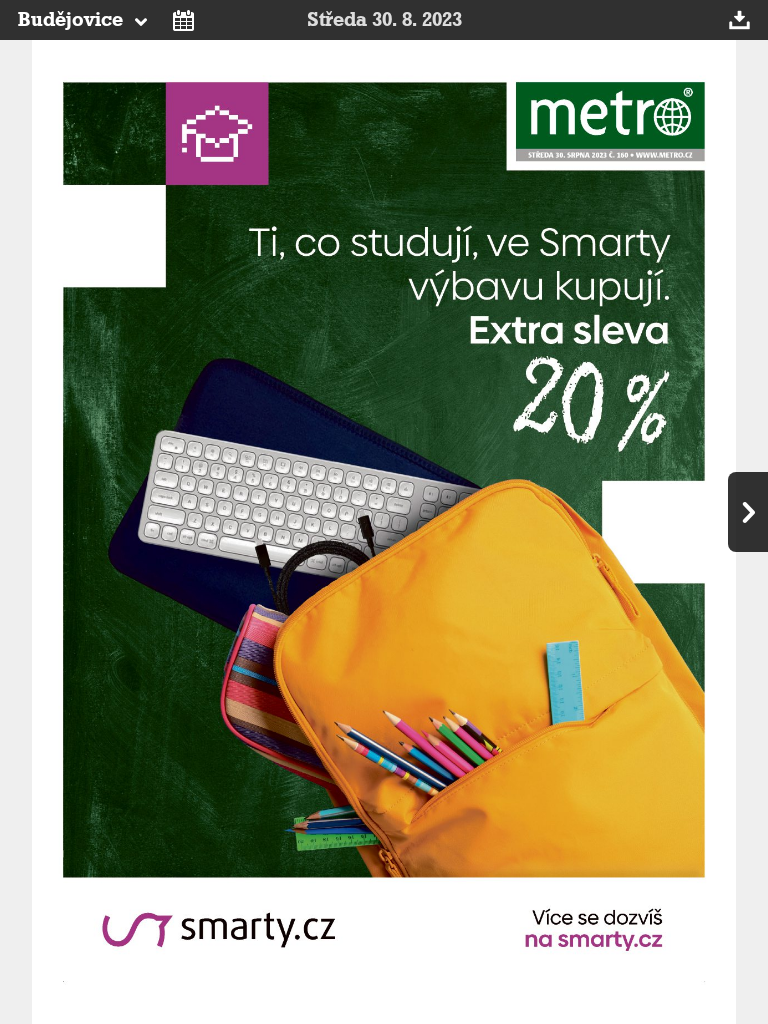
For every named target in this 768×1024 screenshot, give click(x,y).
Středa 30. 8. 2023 (384, 20)
